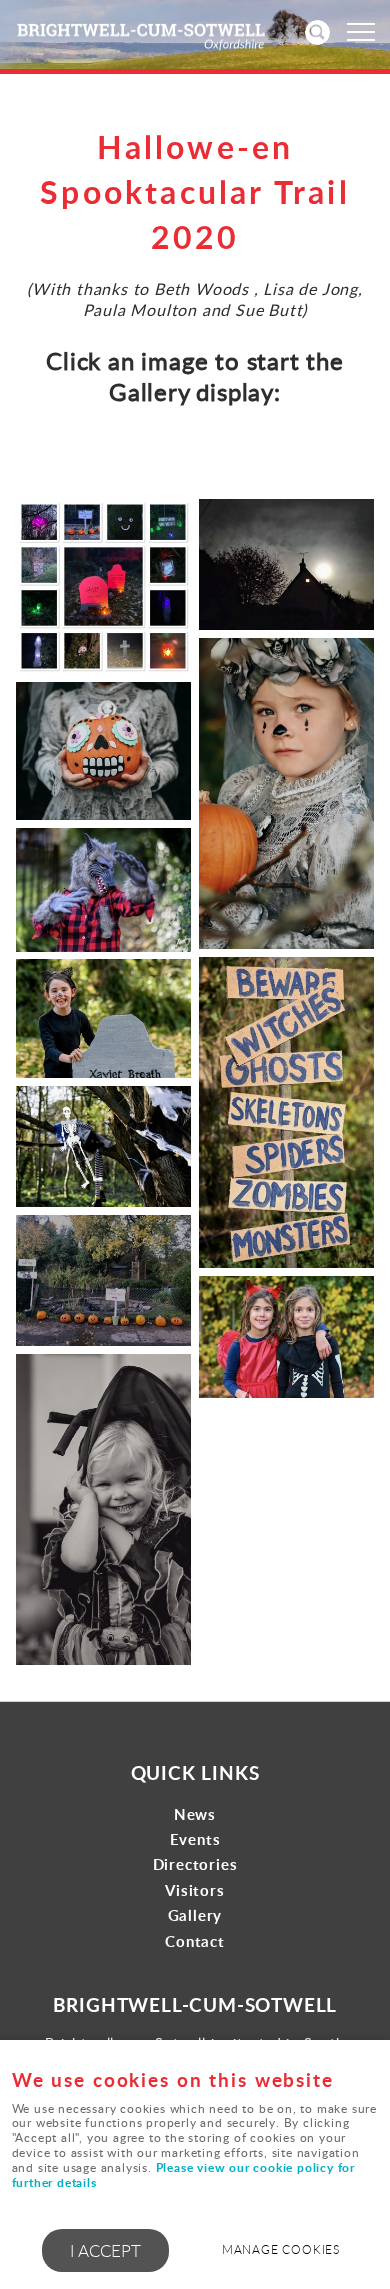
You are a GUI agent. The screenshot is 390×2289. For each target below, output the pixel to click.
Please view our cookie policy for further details (183, 2175)
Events (195, 1839)
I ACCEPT (105, 2250)
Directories (195, 1864)
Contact (195, 1941)
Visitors (194, 1890)
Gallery (195, 1915)
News (195, 1814)
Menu (360, 32)
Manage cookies (281, 2249)
